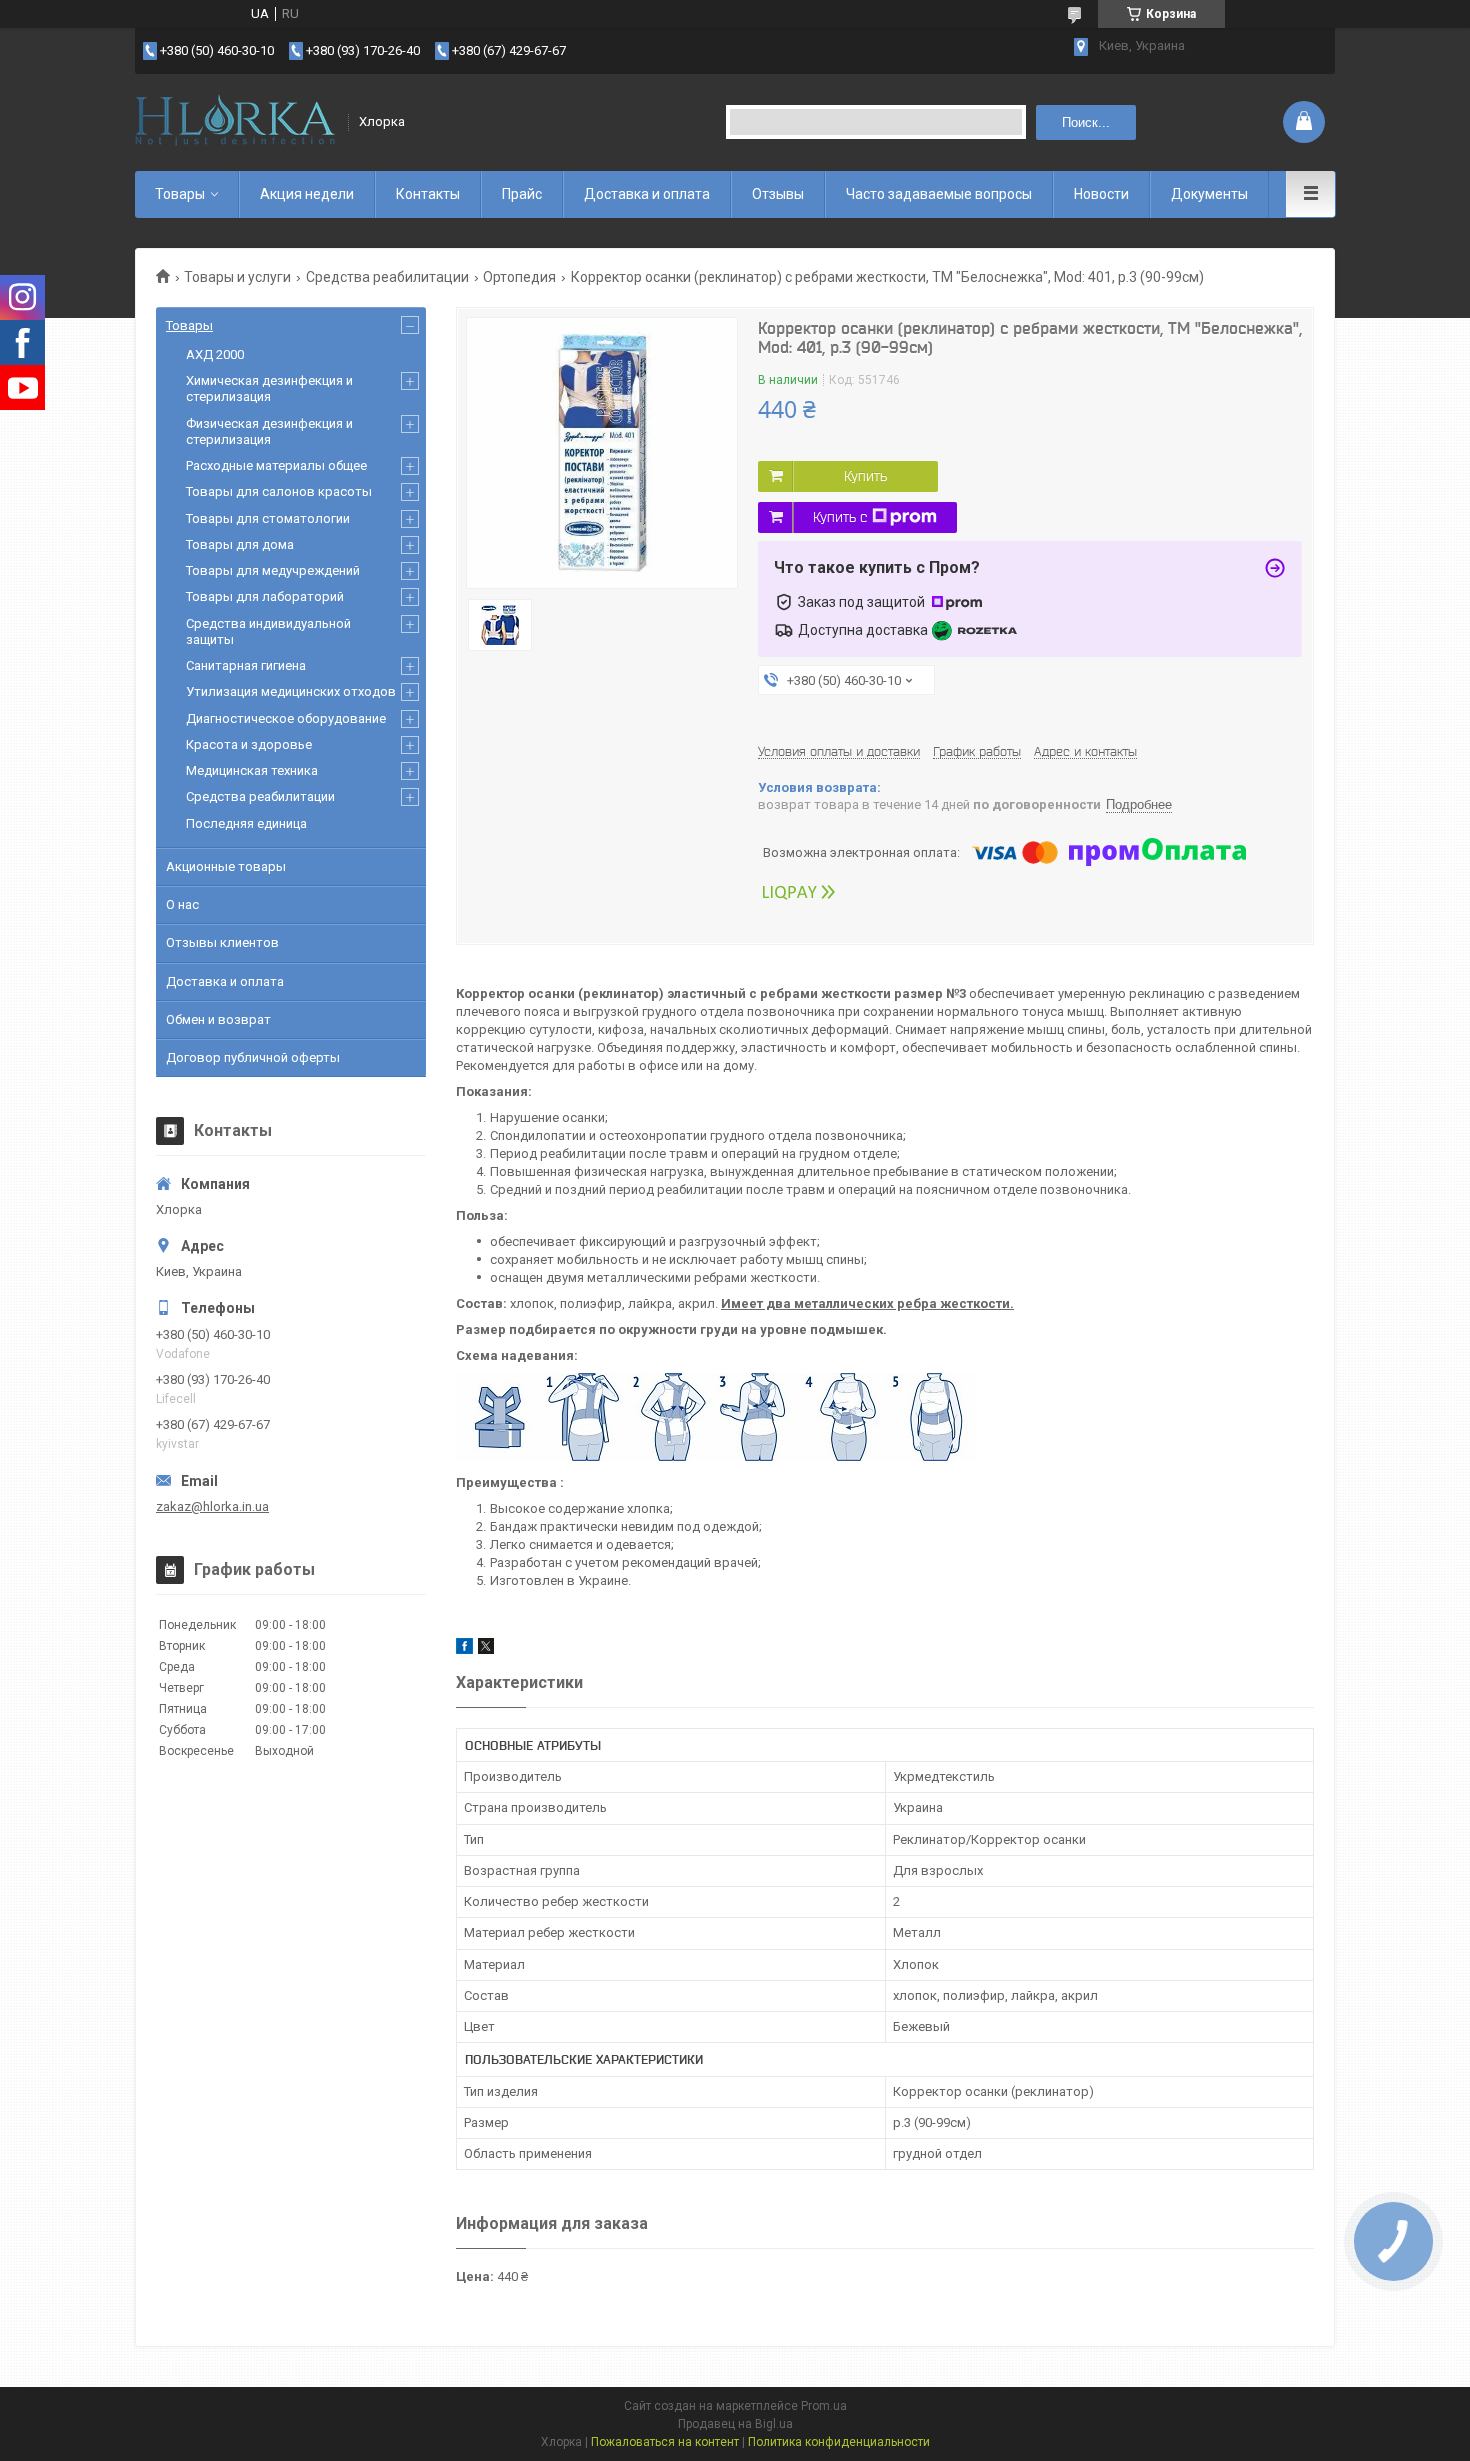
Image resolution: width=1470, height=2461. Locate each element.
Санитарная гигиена (246, 665)
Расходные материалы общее (276, 465)
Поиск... (1086, 122)
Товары (180, 194)
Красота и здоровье (249, 744)
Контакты (428, 194)
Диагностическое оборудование (286, 718)
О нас (182, 904)
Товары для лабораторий (265, 596)
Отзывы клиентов (222, 942)
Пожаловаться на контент (665, 2442)
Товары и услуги (237, 277)
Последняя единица (246, 823)
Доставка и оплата (647, 194)
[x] (486, 1649)
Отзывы (778, 194)
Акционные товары (226, 866)
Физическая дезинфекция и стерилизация (269, 431)
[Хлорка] (235, 122)
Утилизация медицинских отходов (291, 691)
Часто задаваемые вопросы (939, 194)
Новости (1101, 194)
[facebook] (464, 1649)
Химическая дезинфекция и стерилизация (269, 388)
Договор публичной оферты (253, 1057)
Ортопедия (519, 277)
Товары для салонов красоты (279, 491)
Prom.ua (824, 2406)
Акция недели (307, 194)
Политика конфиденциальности (839, 2442)
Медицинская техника (252, 770)
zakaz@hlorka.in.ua (212, 1506)
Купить (865, 476)
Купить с (840, 517)
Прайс (522, 194)
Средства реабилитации (387, 277)
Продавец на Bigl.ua (735, 2424)
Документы (1209, 194)
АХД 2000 (215, 354)
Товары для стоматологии (268, 518)
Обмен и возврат (218, 1019)
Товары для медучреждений (273, 570)
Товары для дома (240, 544)
